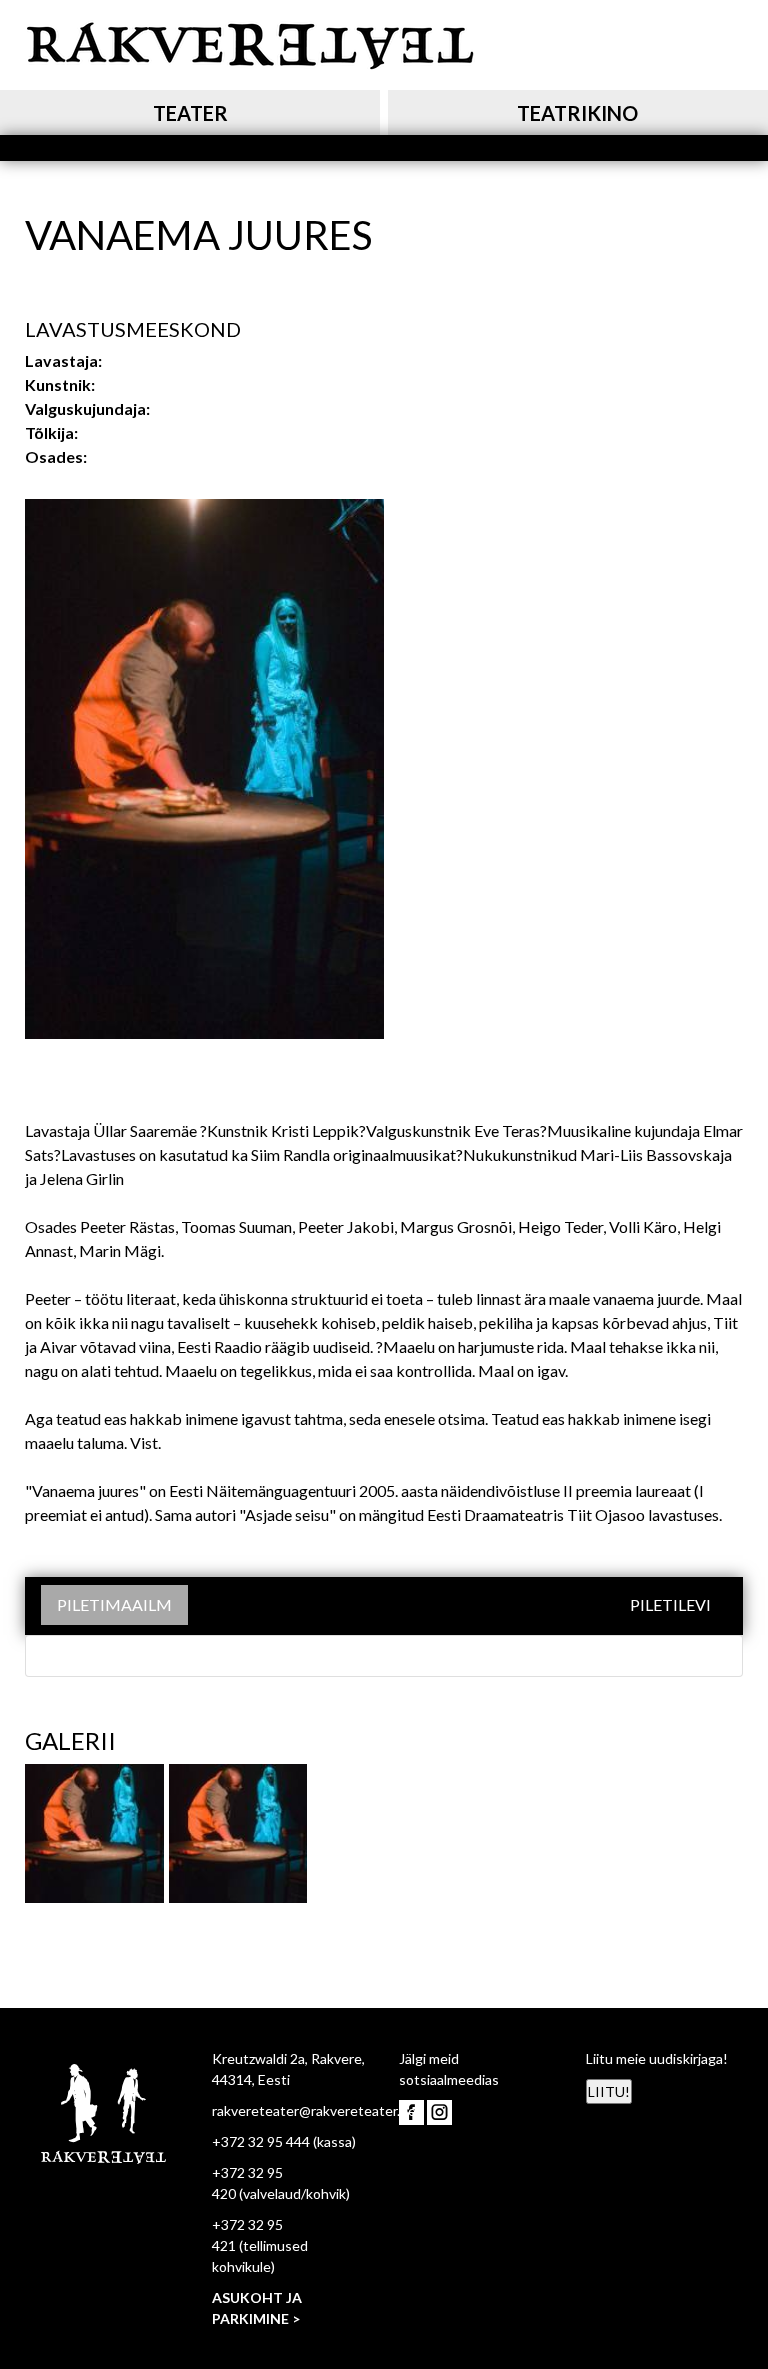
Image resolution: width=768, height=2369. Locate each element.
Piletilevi (670, 1604)
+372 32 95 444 (261, 2141)
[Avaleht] (250, 42)
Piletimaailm (114, 1604)
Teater (190, 113)
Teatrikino (577, 113)
